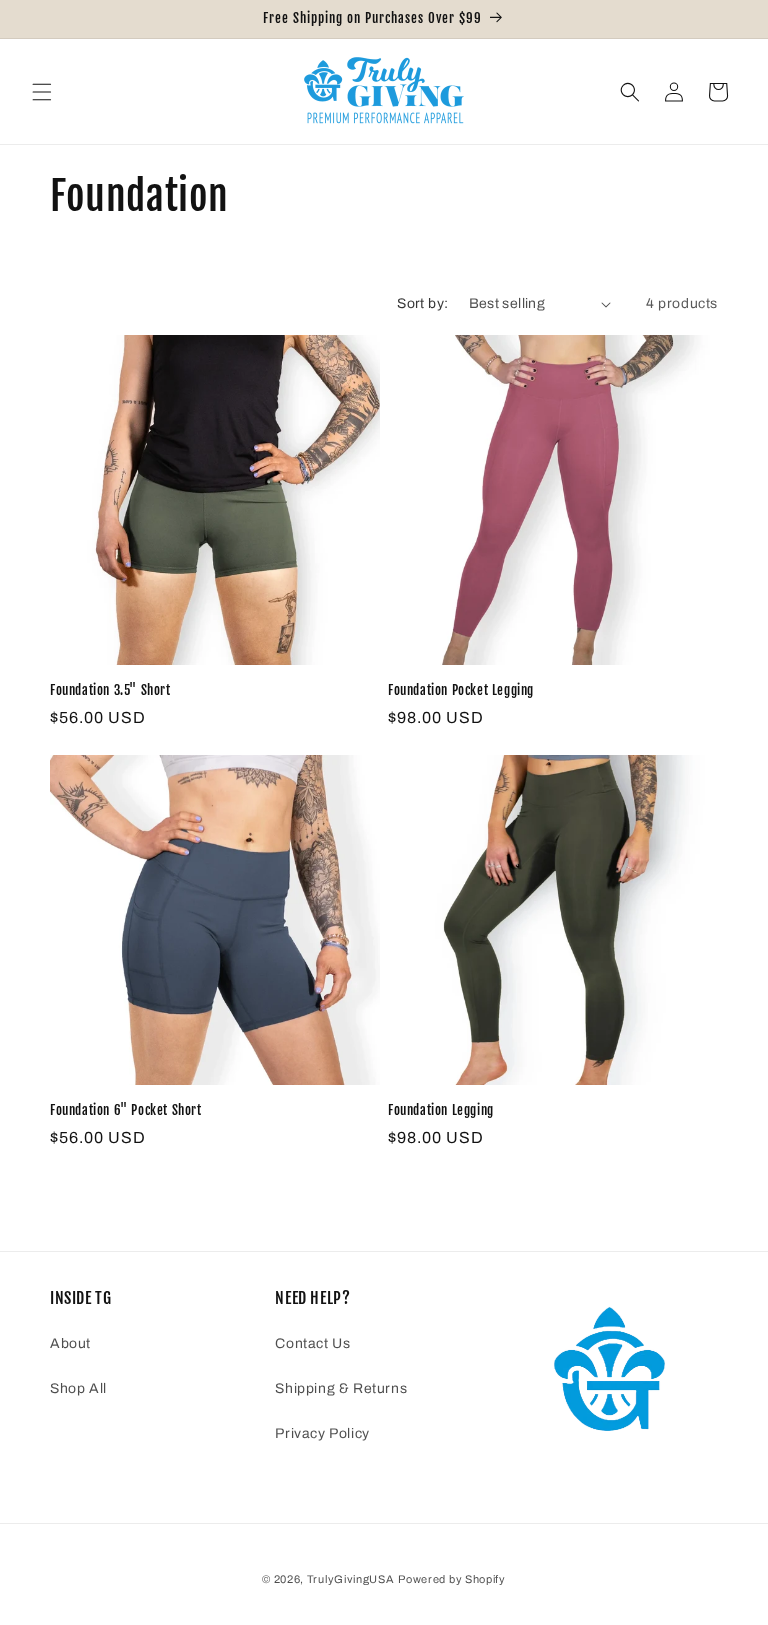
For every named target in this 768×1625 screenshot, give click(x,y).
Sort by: (422, 303)
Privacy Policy (322, 1433)
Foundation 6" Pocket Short (126, 1110)
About (70, 1343)
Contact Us (312, 1343)
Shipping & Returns (341, 1388)
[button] (42, 92)
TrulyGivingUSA (351, 1579)
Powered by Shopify (452, 1579)
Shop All (78, 1388)
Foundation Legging (441, 1110)
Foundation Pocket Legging (461, 690)
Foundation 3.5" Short (110, 690)
